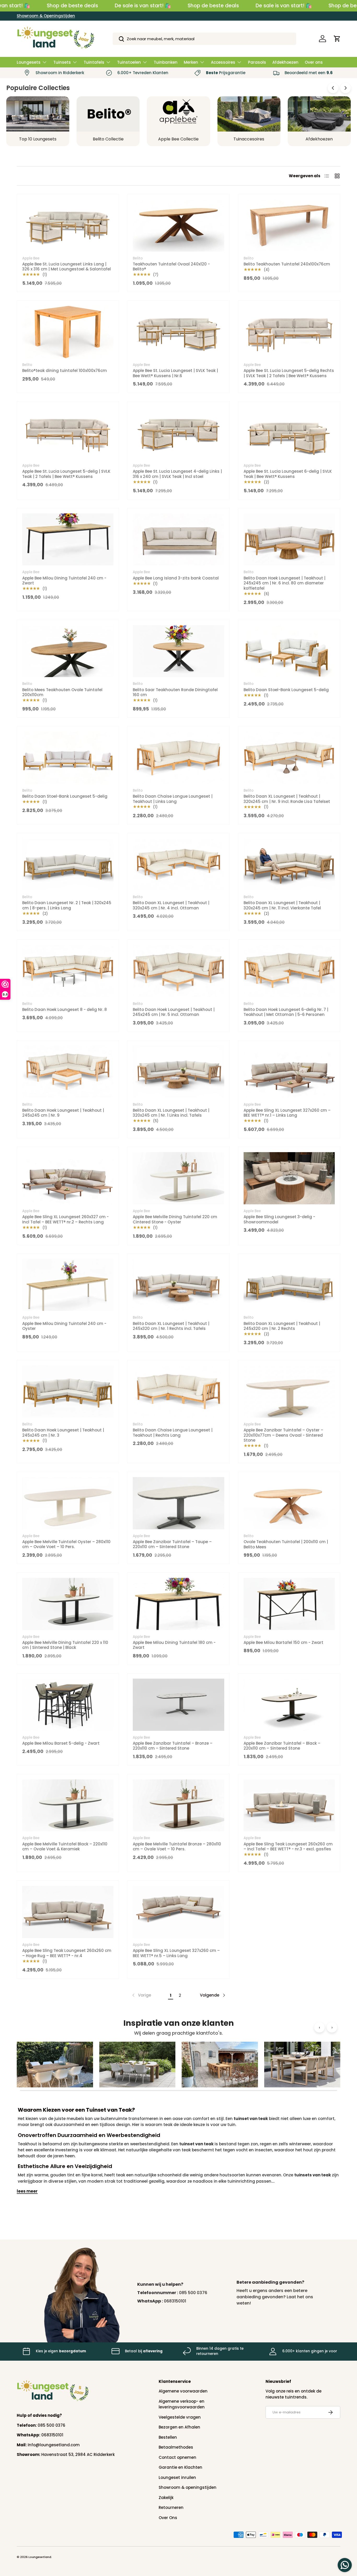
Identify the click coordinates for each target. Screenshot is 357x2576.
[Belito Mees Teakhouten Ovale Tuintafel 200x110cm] (68, 651)
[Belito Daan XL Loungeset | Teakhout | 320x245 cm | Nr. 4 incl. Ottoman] (178, 864)
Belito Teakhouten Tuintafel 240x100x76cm (287, 264)
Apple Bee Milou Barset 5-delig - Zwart (61, 1743)
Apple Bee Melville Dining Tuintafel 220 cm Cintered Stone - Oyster (175, 1219)
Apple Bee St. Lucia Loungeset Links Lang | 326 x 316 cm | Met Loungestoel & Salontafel (67, 267)
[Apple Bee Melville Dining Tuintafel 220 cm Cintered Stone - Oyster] (178, 1178)
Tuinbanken (166, 62)
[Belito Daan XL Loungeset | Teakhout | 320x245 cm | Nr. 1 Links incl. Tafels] (178, 1072)
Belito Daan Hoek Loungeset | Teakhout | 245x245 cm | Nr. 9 (63, 1113)
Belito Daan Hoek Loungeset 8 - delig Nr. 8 (65, 1009)
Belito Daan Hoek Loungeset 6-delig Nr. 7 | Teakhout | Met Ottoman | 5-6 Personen (286, 1012)
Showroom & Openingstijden (46, 16)
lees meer (27, 2191)
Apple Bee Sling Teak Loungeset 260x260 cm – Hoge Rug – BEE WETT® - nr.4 (67, 1953)
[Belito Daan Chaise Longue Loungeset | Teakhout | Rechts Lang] (178, 1391)
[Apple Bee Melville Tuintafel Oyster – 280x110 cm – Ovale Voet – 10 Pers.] (68, 1503)
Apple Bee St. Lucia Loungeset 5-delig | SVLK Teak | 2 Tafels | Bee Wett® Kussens (66, 474)
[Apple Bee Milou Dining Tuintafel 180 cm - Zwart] (178, 1604)
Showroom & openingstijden (188, 2487)
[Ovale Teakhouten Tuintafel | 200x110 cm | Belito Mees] (289, 1503)
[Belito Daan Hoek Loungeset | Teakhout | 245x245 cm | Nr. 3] (68, 1391)
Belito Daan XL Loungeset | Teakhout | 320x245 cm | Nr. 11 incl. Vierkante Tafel (282, 905)
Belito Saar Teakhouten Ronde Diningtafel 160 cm (175, 692)
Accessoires (223, 62)
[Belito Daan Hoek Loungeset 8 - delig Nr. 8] (68, 971)
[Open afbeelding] (55, 2065)
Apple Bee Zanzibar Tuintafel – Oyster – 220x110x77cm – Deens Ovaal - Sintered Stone (283, 1435)
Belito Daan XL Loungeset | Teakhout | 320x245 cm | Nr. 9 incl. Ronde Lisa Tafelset (287, 799)
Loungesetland (40, 2557)
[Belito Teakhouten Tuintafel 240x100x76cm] (289, 226)
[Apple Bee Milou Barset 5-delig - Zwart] (68, 1705)
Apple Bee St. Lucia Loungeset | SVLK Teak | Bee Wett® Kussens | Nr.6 (175, 373)
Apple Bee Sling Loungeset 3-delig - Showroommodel (279, 1219)
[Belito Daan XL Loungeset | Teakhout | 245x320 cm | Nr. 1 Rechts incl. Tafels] (178, 1285)
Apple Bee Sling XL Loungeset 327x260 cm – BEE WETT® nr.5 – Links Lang (176, 1953)
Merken (191, 62)
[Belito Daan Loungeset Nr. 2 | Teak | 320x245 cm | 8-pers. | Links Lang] (68, 864)
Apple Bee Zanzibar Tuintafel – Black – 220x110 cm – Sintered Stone (282, 1746)
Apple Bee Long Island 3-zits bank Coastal (176, 578)
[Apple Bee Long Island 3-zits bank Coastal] (178, 540)
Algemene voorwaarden (183, 2391)
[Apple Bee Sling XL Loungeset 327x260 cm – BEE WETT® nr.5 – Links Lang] (178, 1912)
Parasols (257, 62)
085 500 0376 (193, 2293)
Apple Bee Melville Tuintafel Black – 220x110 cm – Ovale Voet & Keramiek (65, 1847)
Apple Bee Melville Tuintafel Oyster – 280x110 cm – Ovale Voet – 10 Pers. (66, 1544)
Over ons (314, 62)
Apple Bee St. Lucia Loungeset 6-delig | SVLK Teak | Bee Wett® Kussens (288, 474)
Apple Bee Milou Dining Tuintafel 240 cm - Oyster (64, 1326)
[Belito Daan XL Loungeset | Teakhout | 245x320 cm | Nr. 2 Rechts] (289, 1285)
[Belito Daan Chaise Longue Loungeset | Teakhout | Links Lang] (178, 758)
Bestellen (168, 2437)
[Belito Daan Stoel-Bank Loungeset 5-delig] (289, 651)
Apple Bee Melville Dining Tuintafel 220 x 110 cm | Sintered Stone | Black (65, 1645)
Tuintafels (94, 62)
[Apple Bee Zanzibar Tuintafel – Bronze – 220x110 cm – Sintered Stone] (178, 1705)
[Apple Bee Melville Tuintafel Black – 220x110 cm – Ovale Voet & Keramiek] (68, 1805)
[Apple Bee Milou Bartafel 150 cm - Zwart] (289, 1604)
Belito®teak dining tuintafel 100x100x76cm (65, 371)
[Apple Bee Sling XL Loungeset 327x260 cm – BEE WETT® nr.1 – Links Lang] (289, 1072)
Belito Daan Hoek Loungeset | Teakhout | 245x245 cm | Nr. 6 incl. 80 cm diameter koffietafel (284, 583)
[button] (337, 39)
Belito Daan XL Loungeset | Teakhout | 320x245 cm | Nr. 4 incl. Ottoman (171, 905)
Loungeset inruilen (177, 2477)
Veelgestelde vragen (180, 2417)
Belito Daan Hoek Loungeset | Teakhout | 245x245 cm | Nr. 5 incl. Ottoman (174, 1012)
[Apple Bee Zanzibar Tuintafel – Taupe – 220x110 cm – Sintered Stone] (178, 1503)
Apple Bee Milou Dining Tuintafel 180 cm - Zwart (174, 1645)
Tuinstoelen (129, 62)
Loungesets (29, 62)
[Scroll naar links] (333, 88)
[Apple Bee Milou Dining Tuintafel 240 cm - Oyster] (68, 1285)
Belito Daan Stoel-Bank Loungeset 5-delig (286, 690)
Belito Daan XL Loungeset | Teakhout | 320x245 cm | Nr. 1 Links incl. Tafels (171, 1113)
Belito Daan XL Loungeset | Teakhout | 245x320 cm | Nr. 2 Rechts (282, 1326)
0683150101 (175, 2301)
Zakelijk (166, 2498)
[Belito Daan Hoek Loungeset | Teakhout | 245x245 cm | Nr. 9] (68, 1072)
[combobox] (204, 39)
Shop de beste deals (72, 6)
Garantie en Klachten (180, 2467)
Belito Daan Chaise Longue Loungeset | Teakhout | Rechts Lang (173, 1433)
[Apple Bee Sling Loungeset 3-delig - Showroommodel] (289, 1178)
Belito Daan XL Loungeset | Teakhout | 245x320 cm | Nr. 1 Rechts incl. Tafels (171, 1326)
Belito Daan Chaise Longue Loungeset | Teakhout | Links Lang (173, 799)
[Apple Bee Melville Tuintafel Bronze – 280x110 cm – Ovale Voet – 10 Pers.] (178, 1805)
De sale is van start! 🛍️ (143, 6)
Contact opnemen (177, 2457)
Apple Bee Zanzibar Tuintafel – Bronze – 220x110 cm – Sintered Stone (173, 1746)
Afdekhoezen (285, 62)
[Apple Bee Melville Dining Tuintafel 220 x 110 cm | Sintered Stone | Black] (68, 1604)
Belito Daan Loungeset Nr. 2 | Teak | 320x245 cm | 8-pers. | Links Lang (67, 905)
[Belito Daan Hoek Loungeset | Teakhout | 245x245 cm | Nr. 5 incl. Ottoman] (178, 971)
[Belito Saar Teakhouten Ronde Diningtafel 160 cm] (178, 651)
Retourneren (171, 2507)
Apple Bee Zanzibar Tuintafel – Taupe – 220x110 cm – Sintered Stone (172, 1544)
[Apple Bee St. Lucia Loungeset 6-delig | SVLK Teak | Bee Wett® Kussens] (289, 433)
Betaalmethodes (176, 2447)
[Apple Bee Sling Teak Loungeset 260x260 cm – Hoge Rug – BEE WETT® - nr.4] (68, 1912)
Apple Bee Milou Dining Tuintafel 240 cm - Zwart (64, 581)
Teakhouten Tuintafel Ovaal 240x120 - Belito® (171, 267)
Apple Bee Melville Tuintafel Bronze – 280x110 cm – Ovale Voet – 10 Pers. (177, 1847)
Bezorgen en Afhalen (179, 2427)
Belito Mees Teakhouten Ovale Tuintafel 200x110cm (62, 692)
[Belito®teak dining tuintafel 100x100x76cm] (68, 332)
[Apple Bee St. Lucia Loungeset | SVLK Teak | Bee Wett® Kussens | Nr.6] (178, 332)
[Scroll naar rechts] (346, 88)
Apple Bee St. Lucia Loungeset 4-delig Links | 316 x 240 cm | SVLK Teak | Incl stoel (177, 474)
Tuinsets (62, 62)
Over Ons (168, 2518)
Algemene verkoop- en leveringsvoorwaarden (182, 2404)
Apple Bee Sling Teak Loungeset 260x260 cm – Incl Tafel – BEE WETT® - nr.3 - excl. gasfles (288, 1847)
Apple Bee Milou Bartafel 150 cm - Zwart (283, 1642)
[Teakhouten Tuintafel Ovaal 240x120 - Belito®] (178, 226)
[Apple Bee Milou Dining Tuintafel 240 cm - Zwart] (68, 540)
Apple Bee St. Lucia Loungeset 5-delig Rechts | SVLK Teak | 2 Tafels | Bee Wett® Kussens (289, 373)
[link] (141, 1995)
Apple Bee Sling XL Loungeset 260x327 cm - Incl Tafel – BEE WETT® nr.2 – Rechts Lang (65, 1219)
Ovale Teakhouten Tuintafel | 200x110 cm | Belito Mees (286, 1544)
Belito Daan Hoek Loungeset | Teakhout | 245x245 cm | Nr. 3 (63, 1433)
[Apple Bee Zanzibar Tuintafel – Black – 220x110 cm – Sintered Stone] (289, 1705)
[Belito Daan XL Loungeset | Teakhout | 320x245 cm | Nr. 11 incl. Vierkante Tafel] (289, 864)
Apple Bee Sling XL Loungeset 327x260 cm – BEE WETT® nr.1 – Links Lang (287, 1113)
